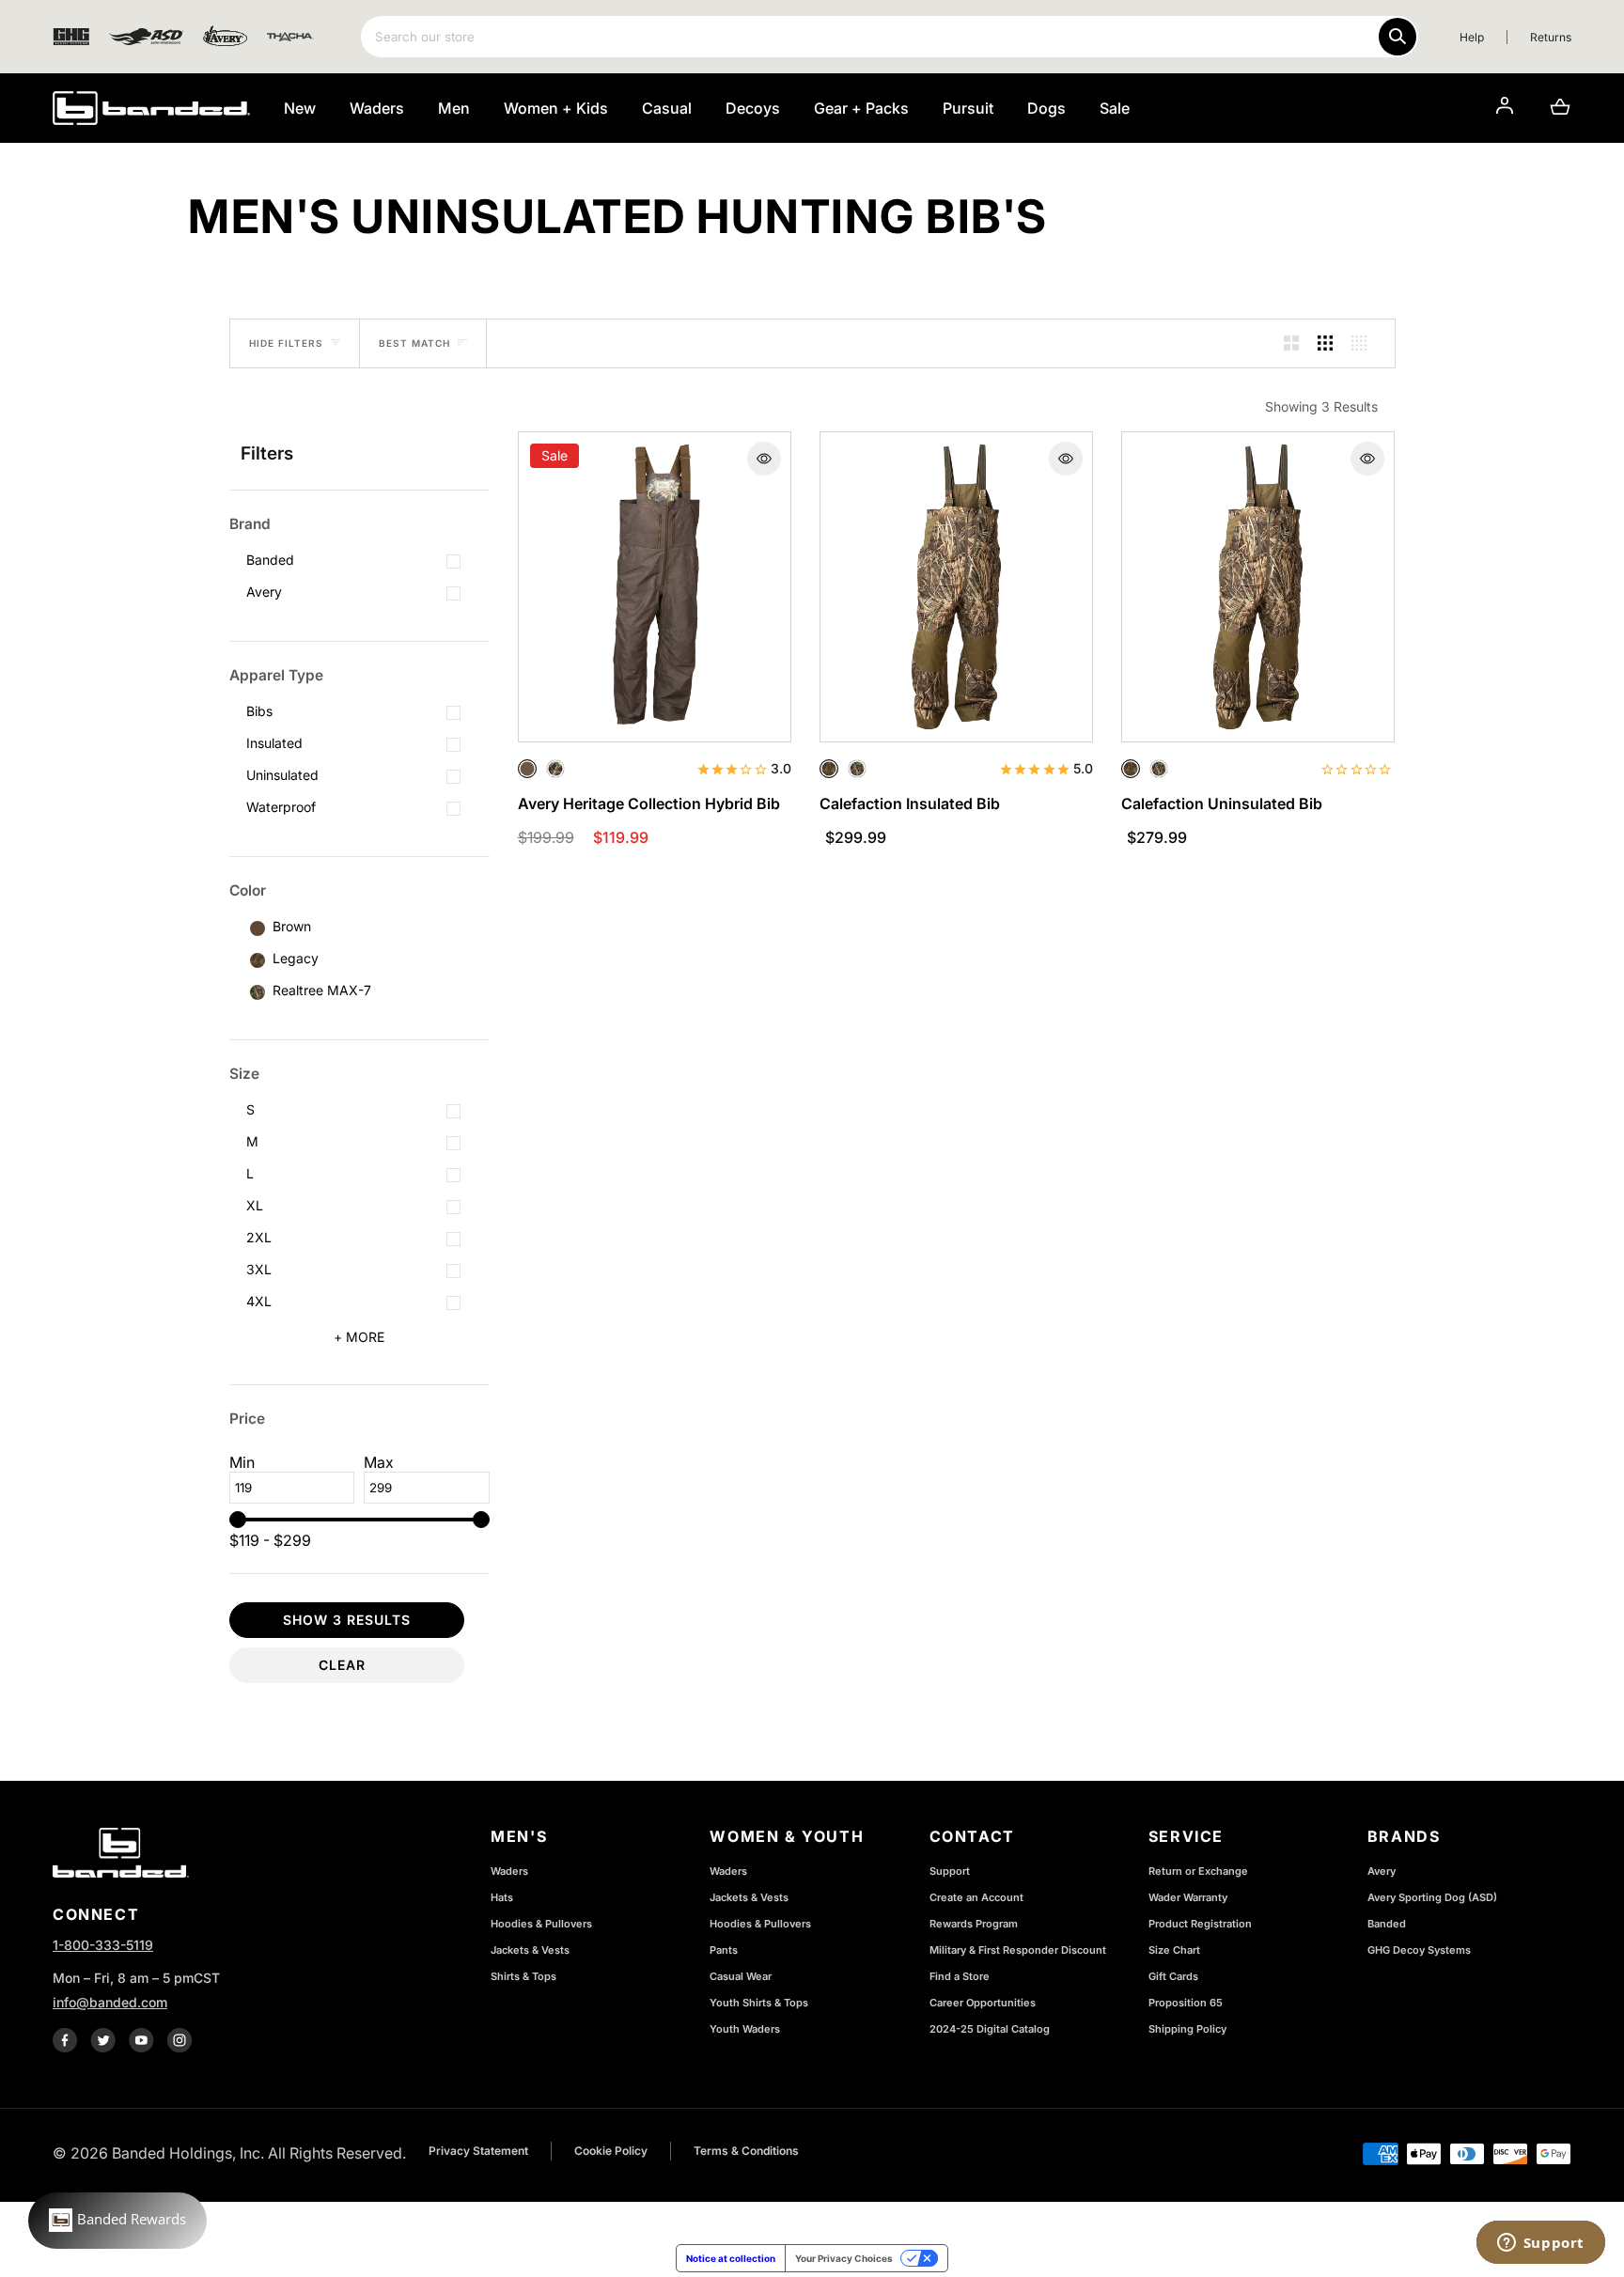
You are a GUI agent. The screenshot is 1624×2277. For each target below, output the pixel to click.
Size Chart (1174, 1950)
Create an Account (976, 1897)
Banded (1387, 1924)
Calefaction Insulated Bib (910, 803)
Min (242, 1462)
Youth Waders (745, 2029)
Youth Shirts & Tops (759, 2003)
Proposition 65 (1186, 2003)
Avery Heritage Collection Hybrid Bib (649, 803)
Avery (1382, 1871)
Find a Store (960, 1976)
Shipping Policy (1187, 2029)
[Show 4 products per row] (1359, 343)
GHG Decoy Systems (1419, 1950)
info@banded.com (110, 2002)
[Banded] (151, 108)
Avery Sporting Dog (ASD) (1432, 1897)
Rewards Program (974, 1924)
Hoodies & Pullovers (541, 1924)
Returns (1551, 37)
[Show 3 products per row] (1325, 343)
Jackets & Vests (530, 1950)
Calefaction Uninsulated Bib (1222, 803)
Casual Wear (741, 1976)
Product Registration (1200, 1924)
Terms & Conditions (746, 2151)
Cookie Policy (611, 2151)
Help (1472, 37)
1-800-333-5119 (103, 1945)
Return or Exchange (1198, 1871)
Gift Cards (1173, 1976)
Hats (502, 1897)
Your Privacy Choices (844, 2258)
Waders (509, 1871)
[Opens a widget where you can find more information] (1540, 2244)
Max (379, 1462)
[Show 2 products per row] (1291, 343)
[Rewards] (117, 2221)
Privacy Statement (478, 2151)
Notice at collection (731, 2258)
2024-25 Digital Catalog (990, 2029)
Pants (724, 1950)
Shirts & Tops (523, 1976)
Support (950, 1871)
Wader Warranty (1188, 1897)
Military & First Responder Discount (1018, 1950)
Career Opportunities (983, 2003)
